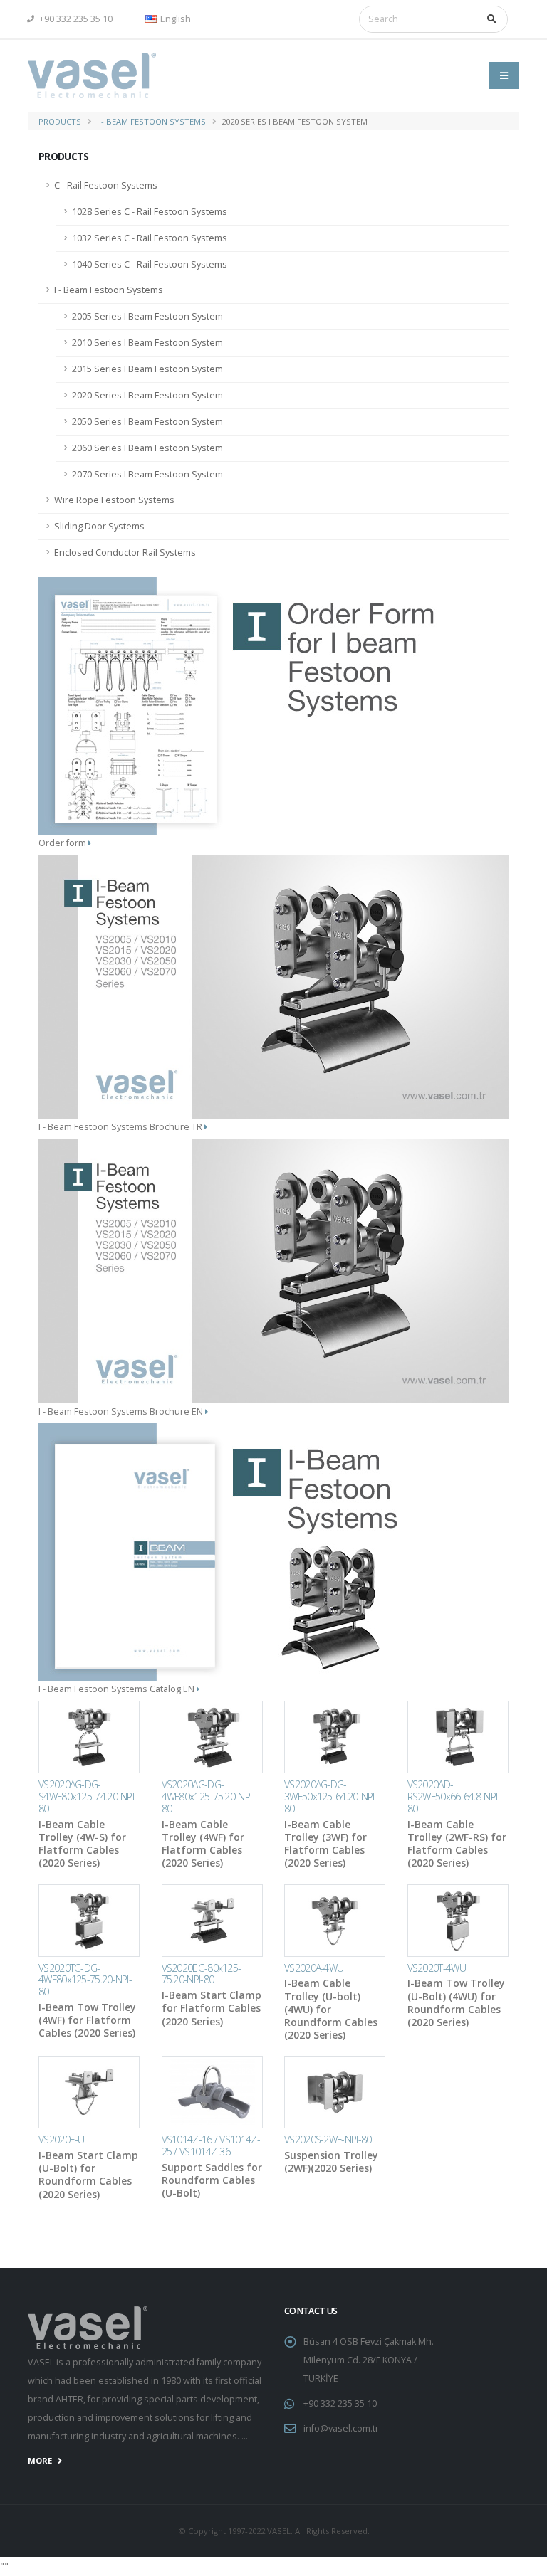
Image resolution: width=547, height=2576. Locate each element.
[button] (166, 19)
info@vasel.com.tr (341, 2428)
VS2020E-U (62, 2139)
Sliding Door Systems (99, 526)
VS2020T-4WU (437, 1968)
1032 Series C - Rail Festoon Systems (150, 238)
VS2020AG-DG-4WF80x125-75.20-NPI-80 (208, 1796)
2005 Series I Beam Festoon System (147, 316)
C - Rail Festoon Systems (106, 185)
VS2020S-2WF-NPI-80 (328, 2139)
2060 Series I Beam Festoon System (147, 448)
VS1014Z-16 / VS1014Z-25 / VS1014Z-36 (211, 2145)
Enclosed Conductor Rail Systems (125, 553)
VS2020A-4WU (314, 1968)
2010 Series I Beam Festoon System (147, 343)
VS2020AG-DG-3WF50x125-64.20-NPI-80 (331, 1796)
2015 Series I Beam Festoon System (147, 369)
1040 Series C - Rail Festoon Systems (150, 264)
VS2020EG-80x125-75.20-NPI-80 (202, 1974)
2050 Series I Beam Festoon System (147, 422)
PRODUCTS (60, 121)
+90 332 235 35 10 (75, 19)
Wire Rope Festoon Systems (114, 500)
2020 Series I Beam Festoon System (147, 395)
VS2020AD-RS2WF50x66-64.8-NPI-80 (454, 1796)
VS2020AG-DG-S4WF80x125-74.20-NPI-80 (88, 1796)
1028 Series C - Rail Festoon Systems (150, 212)
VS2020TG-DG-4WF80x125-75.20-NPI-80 (85, 1980)
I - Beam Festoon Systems (151, 121)
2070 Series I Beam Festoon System (147, 474)
